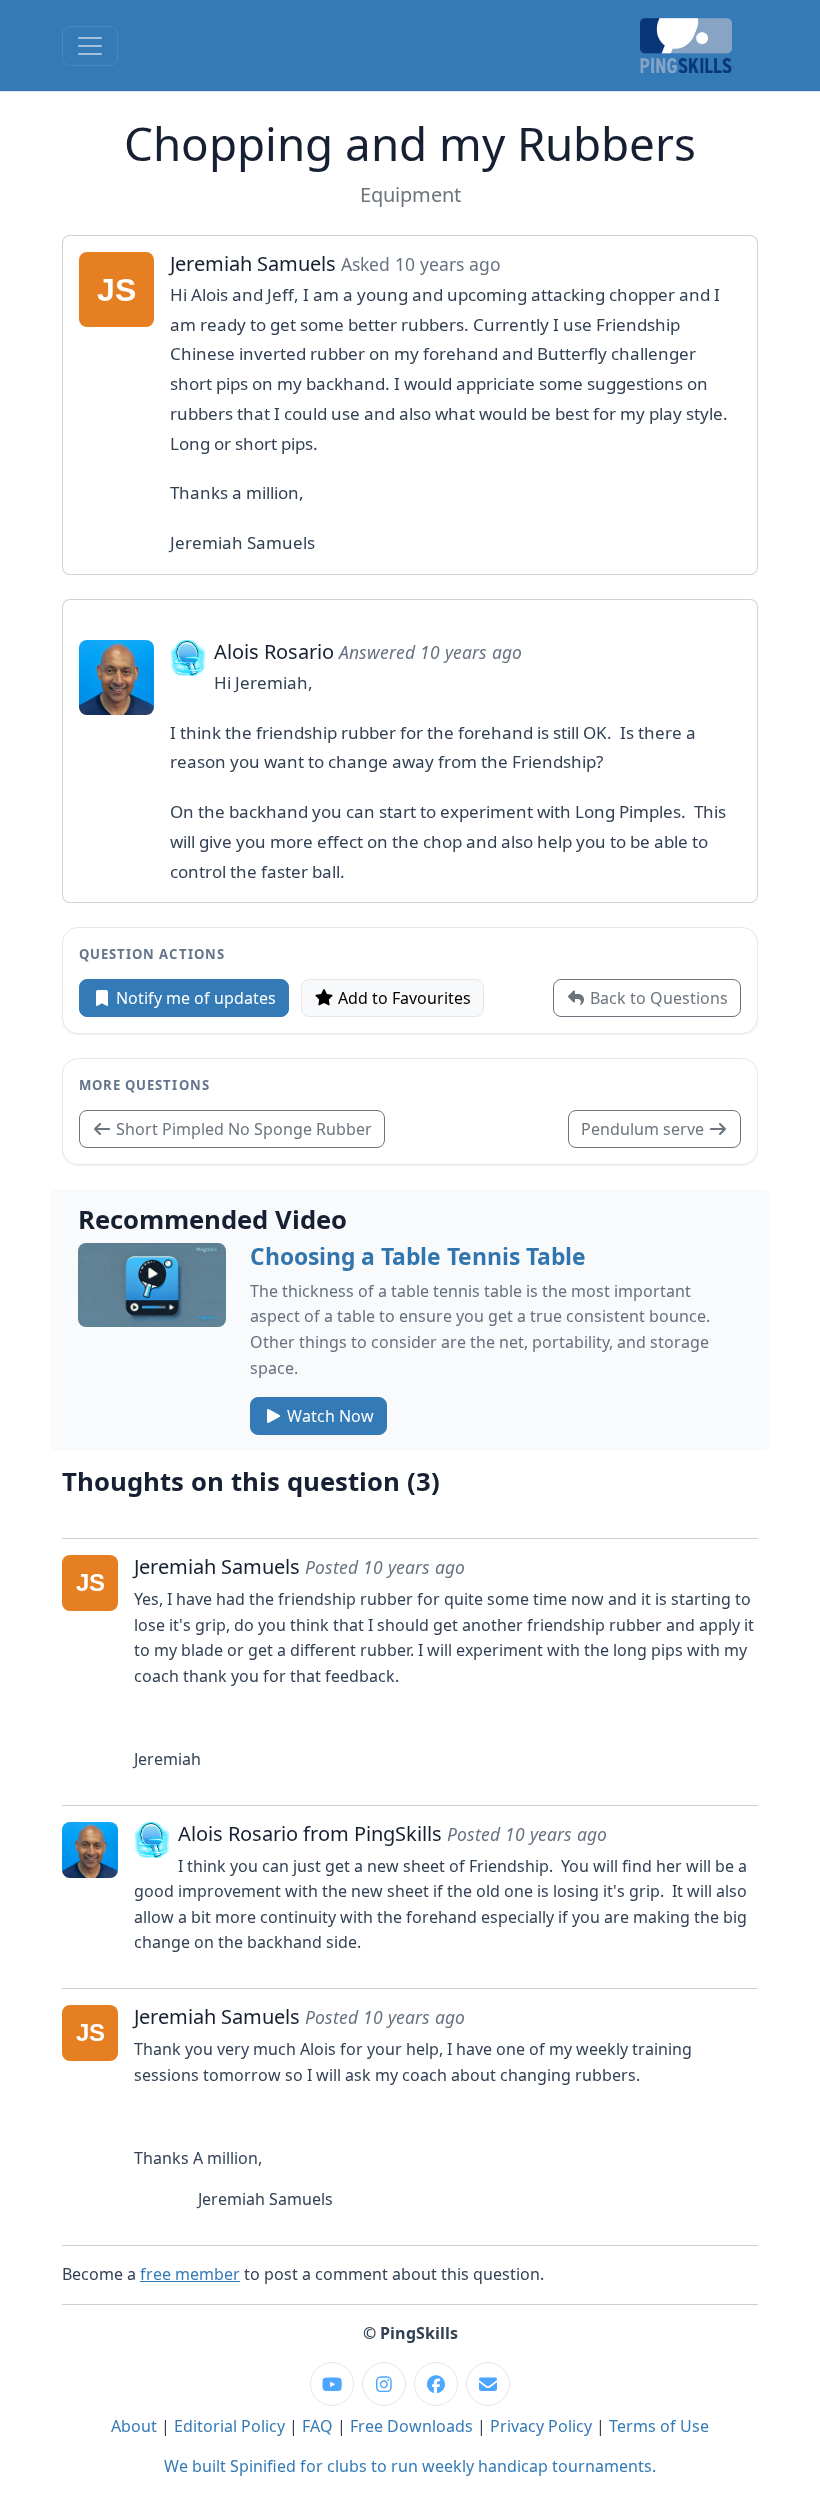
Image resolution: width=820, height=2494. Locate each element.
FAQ (317, 2426)
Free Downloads (411, 2426)
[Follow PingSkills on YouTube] (332, 2384)
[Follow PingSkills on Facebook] (436, 2384)
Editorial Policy (229, 2426)
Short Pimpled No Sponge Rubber (242, 1129)
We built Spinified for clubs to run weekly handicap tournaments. (410, 2466)
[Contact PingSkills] (488, 2384)
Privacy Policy (541, 2426)
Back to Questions (657, 998)
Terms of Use (659, 2426)
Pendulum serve (644, 1129)
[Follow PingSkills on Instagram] (384, 2384)
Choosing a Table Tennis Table (418, 1256)
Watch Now (328, 1416)
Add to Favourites (402, 998)
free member (190, 2274)
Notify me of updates (194, 998)
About (134, 2426)
